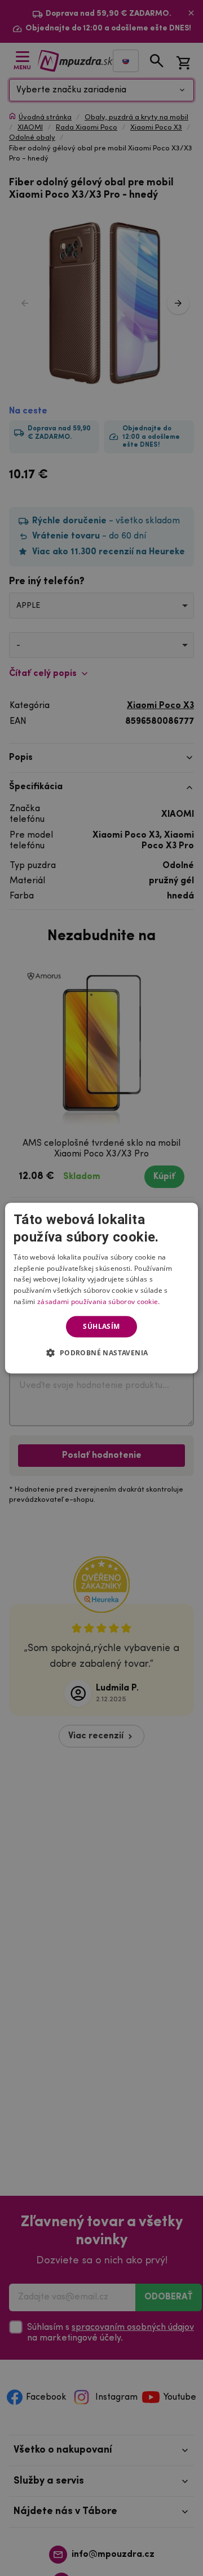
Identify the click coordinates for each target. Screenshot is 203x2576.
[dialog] (101, 1288)
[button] (101, 1352)
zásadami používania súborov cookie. (99, 1302)
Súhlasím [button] (101, 1326)
